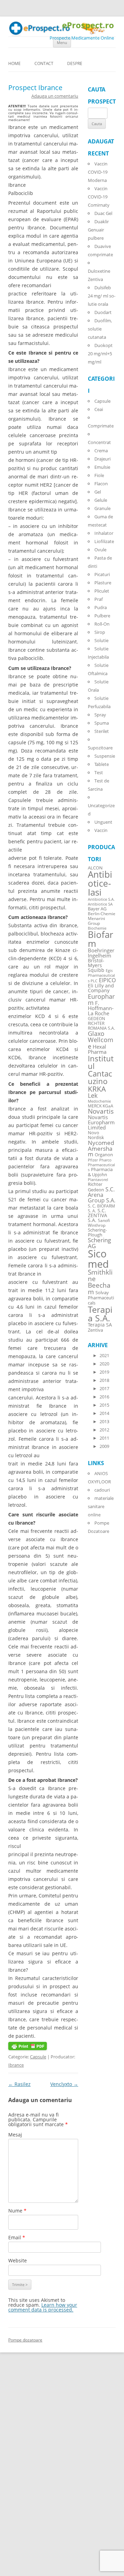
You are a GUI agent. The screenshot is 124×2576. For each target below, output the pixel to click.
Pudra (101, 607)
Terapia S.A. (100, 1314)
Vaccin (101, 830)
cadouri (102, 1490)
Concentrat (99, 442)
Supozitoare (100, 748)
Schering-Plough (97, 1233)
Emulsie (102, 467)
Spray (100, 715)
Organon (104, 1155)
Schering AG (99, 1243)
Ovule (100, 550)
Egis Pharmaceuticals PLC (101, 976)
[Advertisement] (21, 2472)
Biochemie (97, 928)
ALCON (95, 868)
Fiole (99, 475)
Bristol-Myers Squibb (96, 965)
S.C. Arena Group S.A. (102, 1195)
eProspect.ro (88, 25)
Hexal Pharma (97, 1049)
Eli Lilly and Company (101, 988)
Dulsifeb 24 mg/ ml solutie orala (102, 296)
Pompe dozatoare (25, 2340)
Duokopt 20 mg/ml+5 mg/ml (100, 354)
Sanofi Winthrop (99, 1223)
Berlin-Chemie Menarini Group (102, 918)
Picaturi (102, 574)
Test (99, 772)
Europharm (101, 999)
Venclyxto (64, 2084)
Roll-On (102, 624)
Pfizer (93, 1160)
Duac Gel (103, 213)
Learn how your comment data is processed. (43, 2307)
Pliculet (102, 591)
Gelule (101, 500)
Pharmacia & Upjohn (100, 1172)
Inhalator (104, 533)
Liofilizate (104, 541)
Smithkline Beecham (100, 1282)
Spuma (102, 723)
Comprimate (101, 426)
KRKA (97, 1089)
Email (17, 2237)
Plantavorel (98, 1180)
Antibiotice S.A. (101, 899)
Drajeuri (102, 459)
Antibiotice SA (100, 904)
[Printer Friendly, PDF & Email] (28, 2048)
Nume (17, 2211)
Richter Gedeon (96, 1187)
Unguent (103, 822)
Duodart (103, 312)
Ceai (99, 409)
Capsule (38, 2057)
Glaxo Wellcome (101, 1040)
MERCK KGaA (101, 1106)
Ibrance (16, 2065)
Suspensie (105, 756)
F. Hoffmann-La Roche (101, 1008)
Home (14, 63)
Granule (102, 508)
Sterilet (102, 731)
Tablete (102, 764)
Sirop (100, 632)
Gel (98, 492)
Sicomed (98, 1259)
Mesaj (15, 2135)
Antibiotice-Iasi (100, 883)
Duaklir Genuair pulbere (98, 230)
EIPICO (107, 980)
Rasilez (19, 2084)
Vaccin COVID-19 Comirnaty (99, 197)
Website (18, 2260)
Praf (99, 599)
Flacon (101, 484)
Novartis (101, 1111)
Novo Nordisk (96, 1135)
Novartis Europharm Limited (101, 1122)
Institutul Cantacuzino (101, 1070)
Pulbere (102, 616)
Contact (44, 63)
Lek (93, 1095)
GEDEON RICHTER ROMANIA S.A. (101, 1023)
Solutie (101, 640)
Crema (101, 451)
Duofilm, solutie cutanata (100, 329)
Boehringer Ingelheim (101, 953)
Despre (75, 63)
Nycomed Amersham (101, 1149)
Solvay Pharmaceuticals (101, 1298)
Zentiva (95, 1330)
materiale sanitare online (101, 1506)
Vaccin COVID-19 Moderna (98, 172)
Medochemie (99, 1101)
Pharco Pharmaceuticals (101, 1165)
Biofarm (101, 939)
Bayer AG (97, 909)
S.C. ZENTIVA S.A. (97, 1215)
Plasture (103, 583)
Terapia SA (100, 1325)
